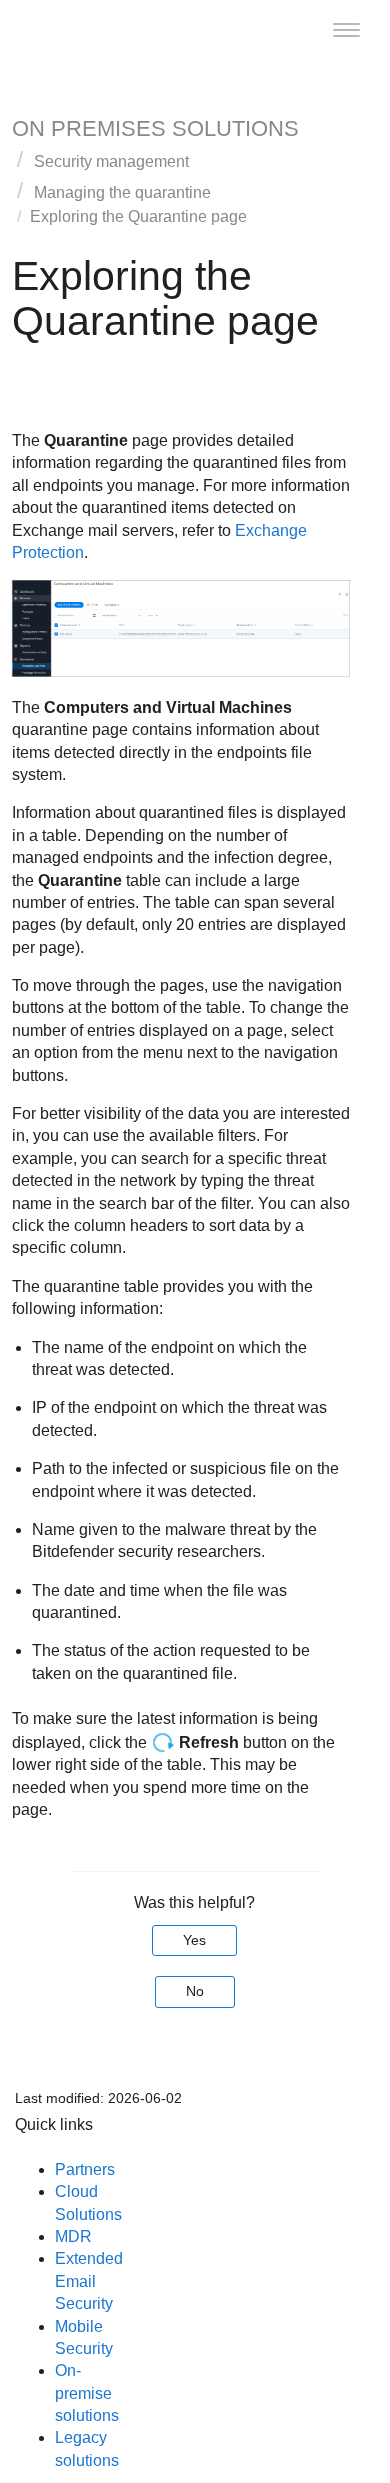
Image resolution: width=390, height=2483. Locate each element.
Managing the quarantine (122, 192)
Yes (194, 1940)
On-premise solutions (87, 2393)
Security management (111, 161)
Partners (85, 2169)
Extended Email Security (89, 2281)
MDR (73, 2236)
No (195, 1991)
